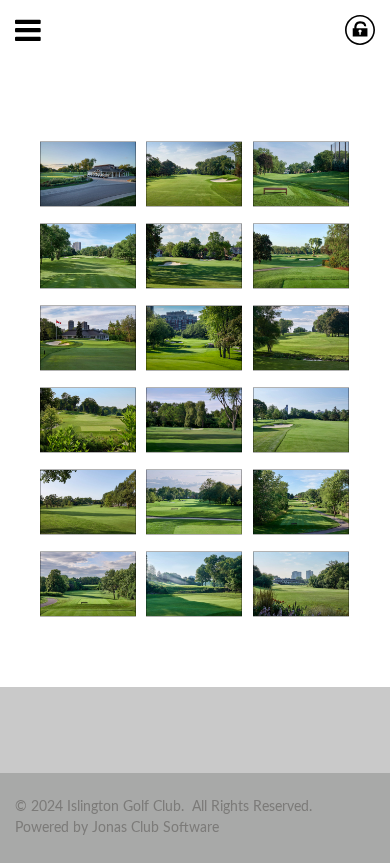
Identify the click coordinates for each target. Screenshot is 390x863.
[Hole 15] (301, 502)
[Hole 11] (194, 420)
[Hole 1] (88, 174)
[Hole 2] (194, 174)
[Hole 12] (301, 420)
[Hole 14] (194, 502)
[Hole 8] (194, 338)
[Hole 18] (301, 584)
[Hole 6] (301, 256)
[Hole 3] (301, 174)
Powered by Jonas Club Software (117, 828)
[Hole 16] (88, 584)
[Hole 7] (88, 338)
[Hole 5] (194, 256)
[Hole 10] (88, 420)
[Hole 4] (88, 256)
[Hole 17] (194, 584)
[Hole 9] (301, 338)
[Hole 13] (88, 502)
